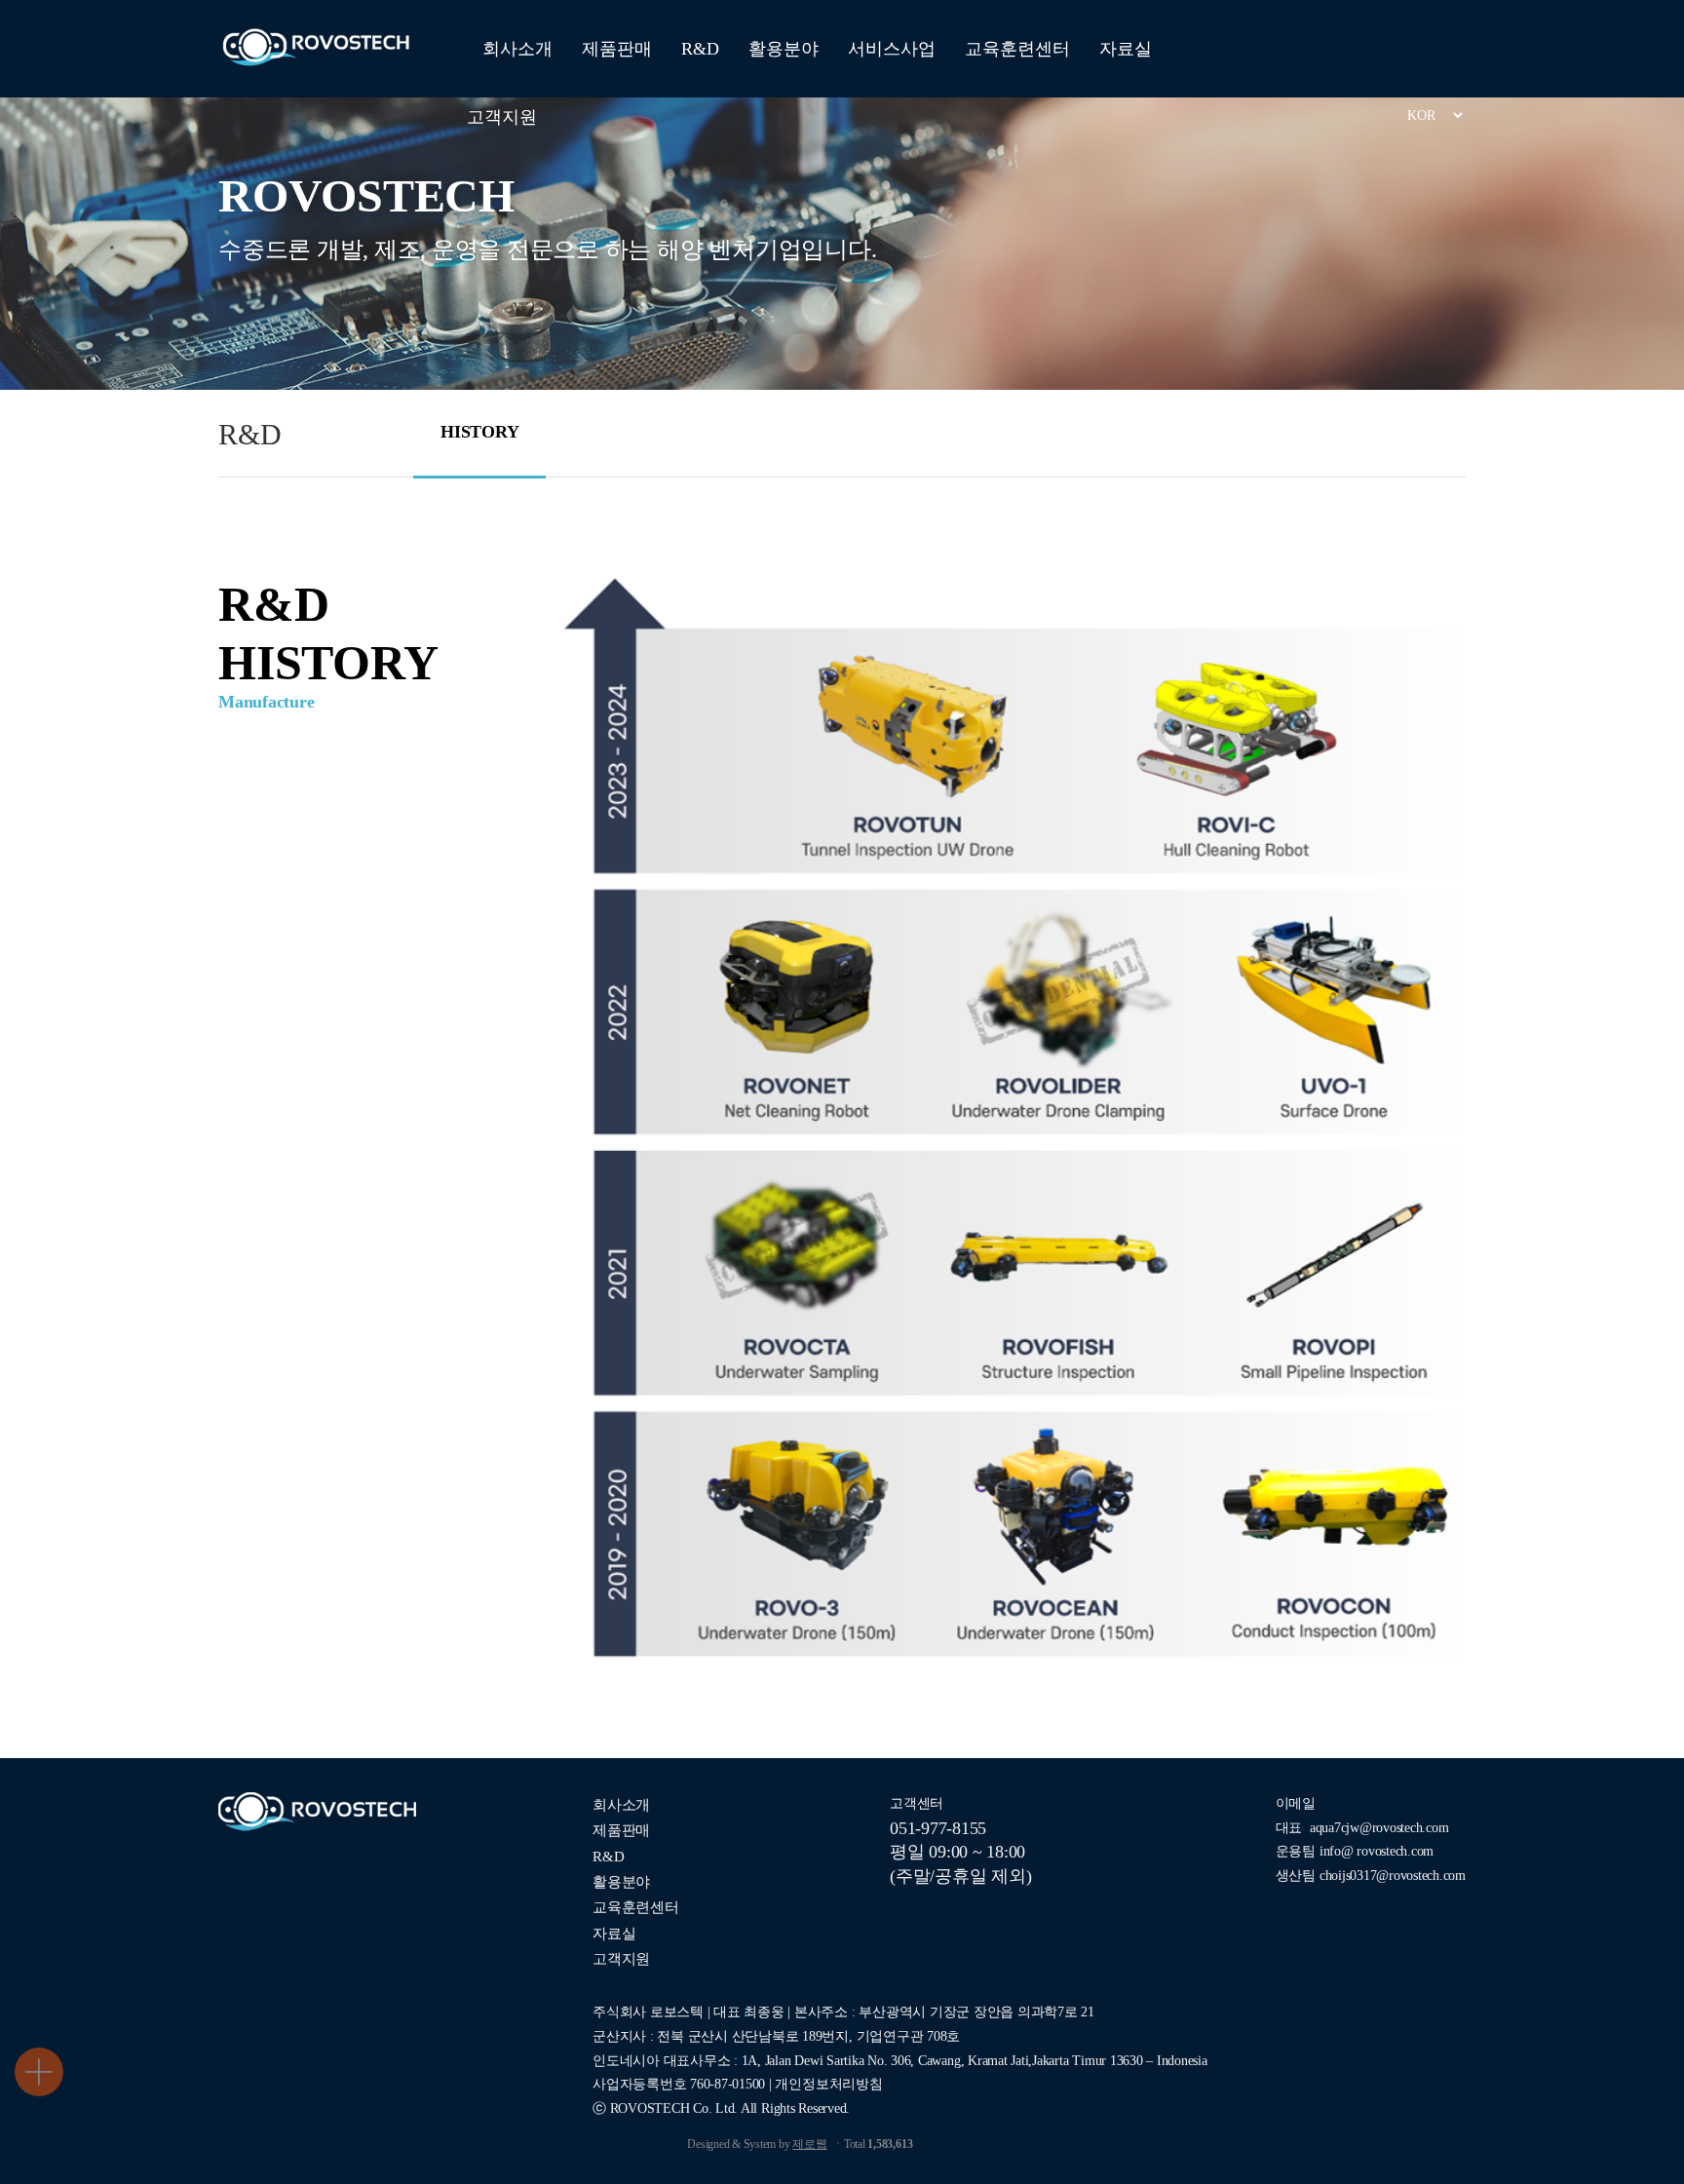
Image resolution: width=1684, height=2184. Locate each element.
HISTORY (479, 432)
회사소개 (517, 49)
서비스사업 (892, 49)
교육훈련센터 (1017, 49)
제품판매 (617, 49)
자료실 (1126, 49)
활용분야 (784, 49)
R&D (700, 49)
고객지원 (502, 117)
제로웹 (809, 2144)
